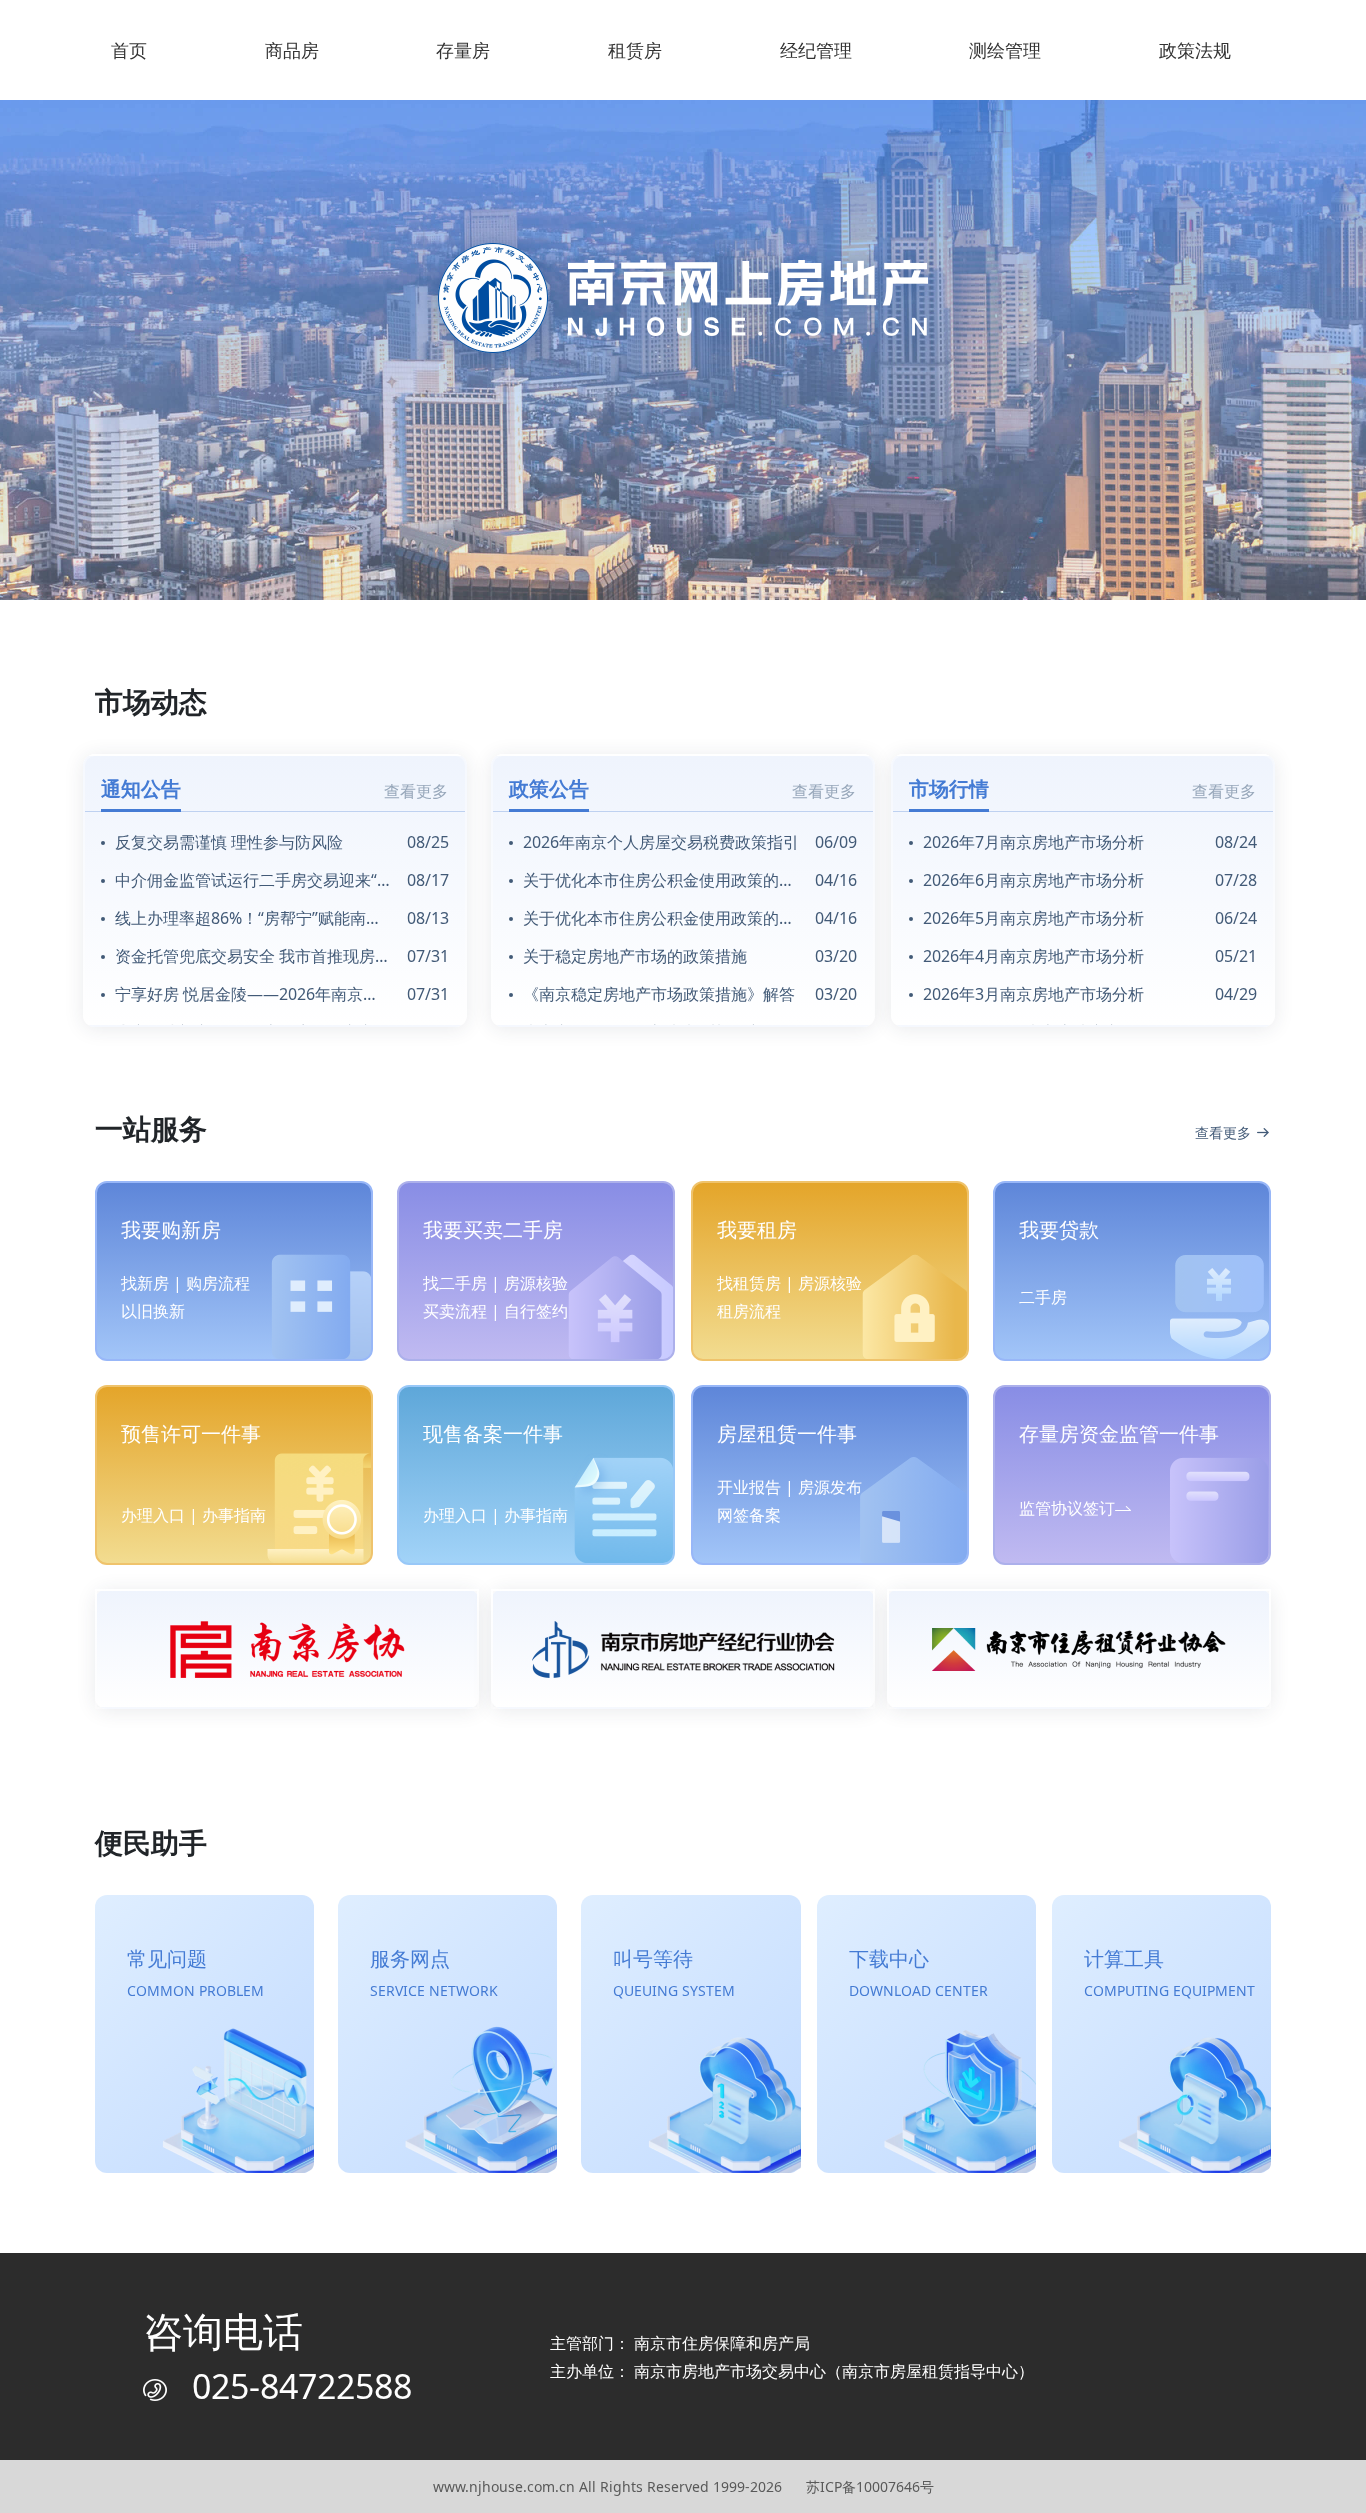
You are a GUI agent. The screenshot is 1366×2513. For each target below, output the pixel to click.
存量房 (463, 50)
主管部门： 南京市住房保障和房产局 (680, 2343)
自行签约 (536, 1311)
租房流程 (749, 1311)
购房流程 (218, 1283)
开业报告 (749, 1487)
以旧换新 (153, 1311)
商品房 (292, 50)
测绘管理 (1005, 50)
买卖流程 (455, 1311)
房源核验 (536, 1283)
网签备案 (749, 1515)
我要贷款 (1059, 1229)
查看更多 (416, 791)
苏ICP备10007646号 (870, 2486)
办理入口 (153, 1515)
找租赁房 (749, 1283)
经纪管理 (816, 50)
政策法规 (1195, 50)
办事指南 (234, 1515)
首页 (129, 50)
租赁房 (635, 50)
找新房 (145, 1283)
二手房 (1043, 1297)
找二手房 (455, 1283)
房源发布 (830, 1487)
